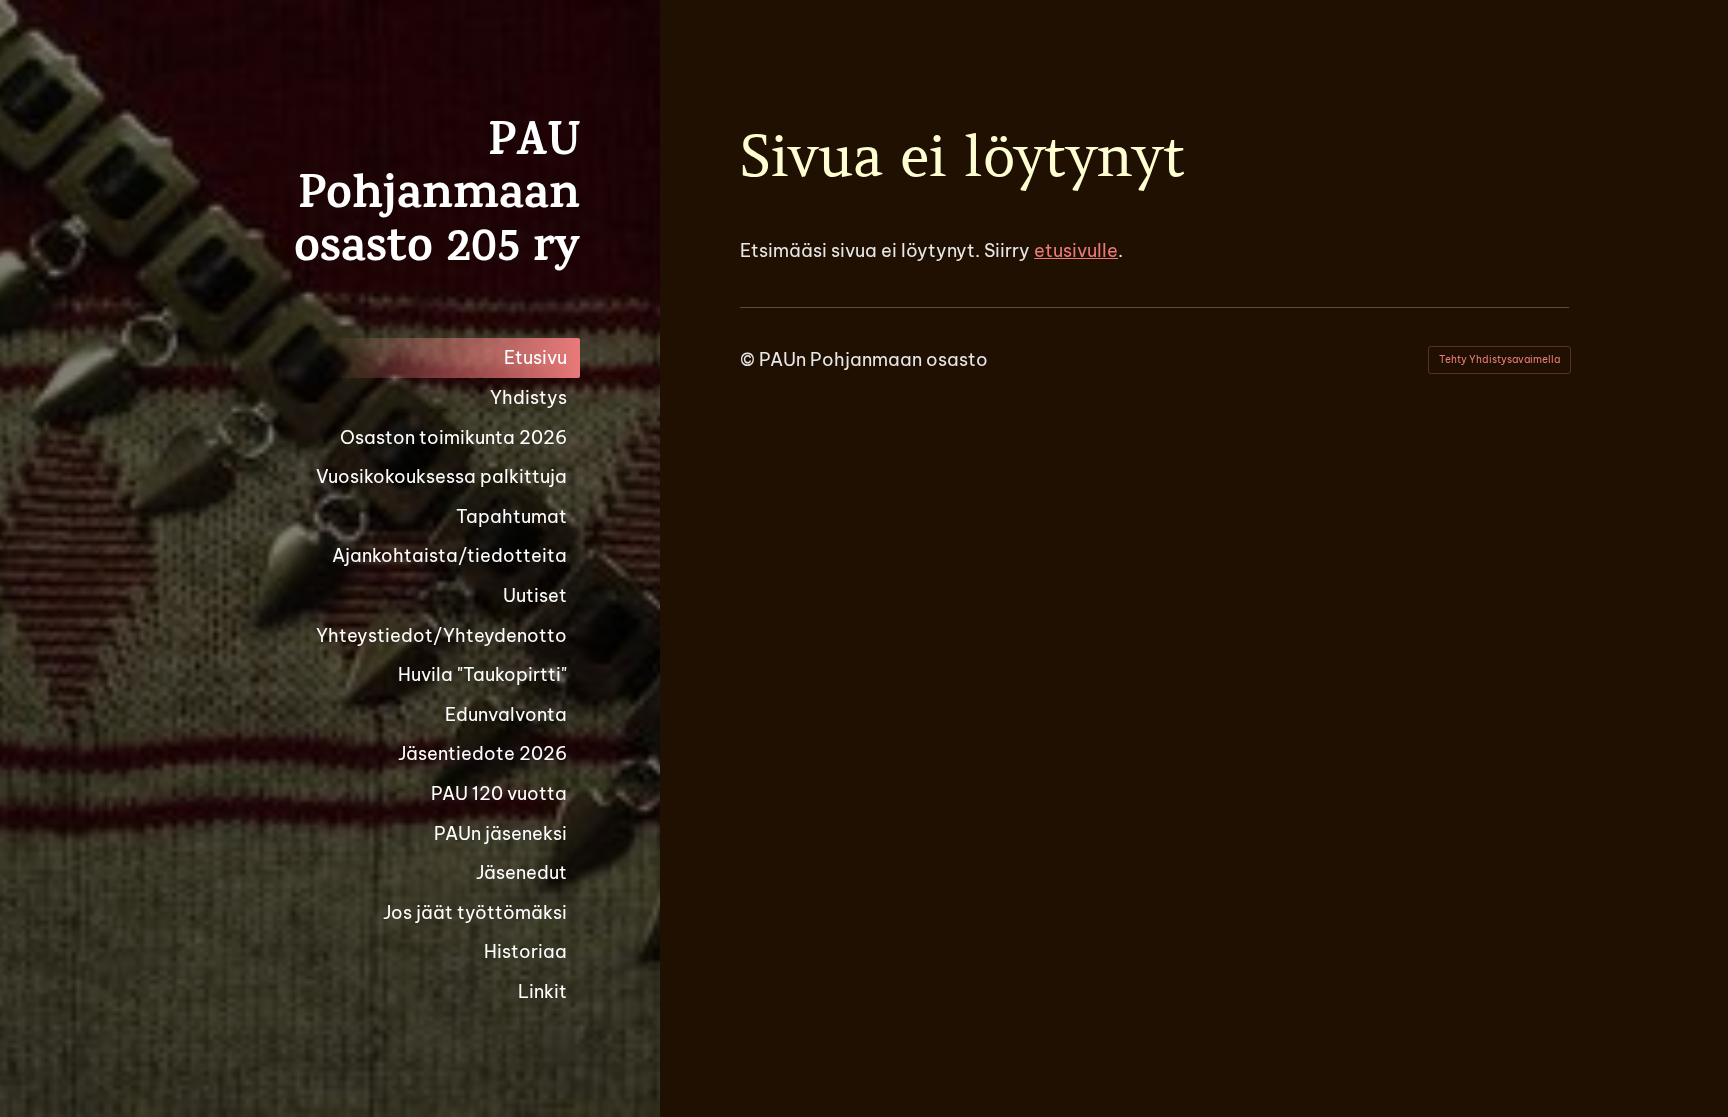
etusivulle (1076, 250)
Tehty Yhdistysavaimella (1499, 359)
